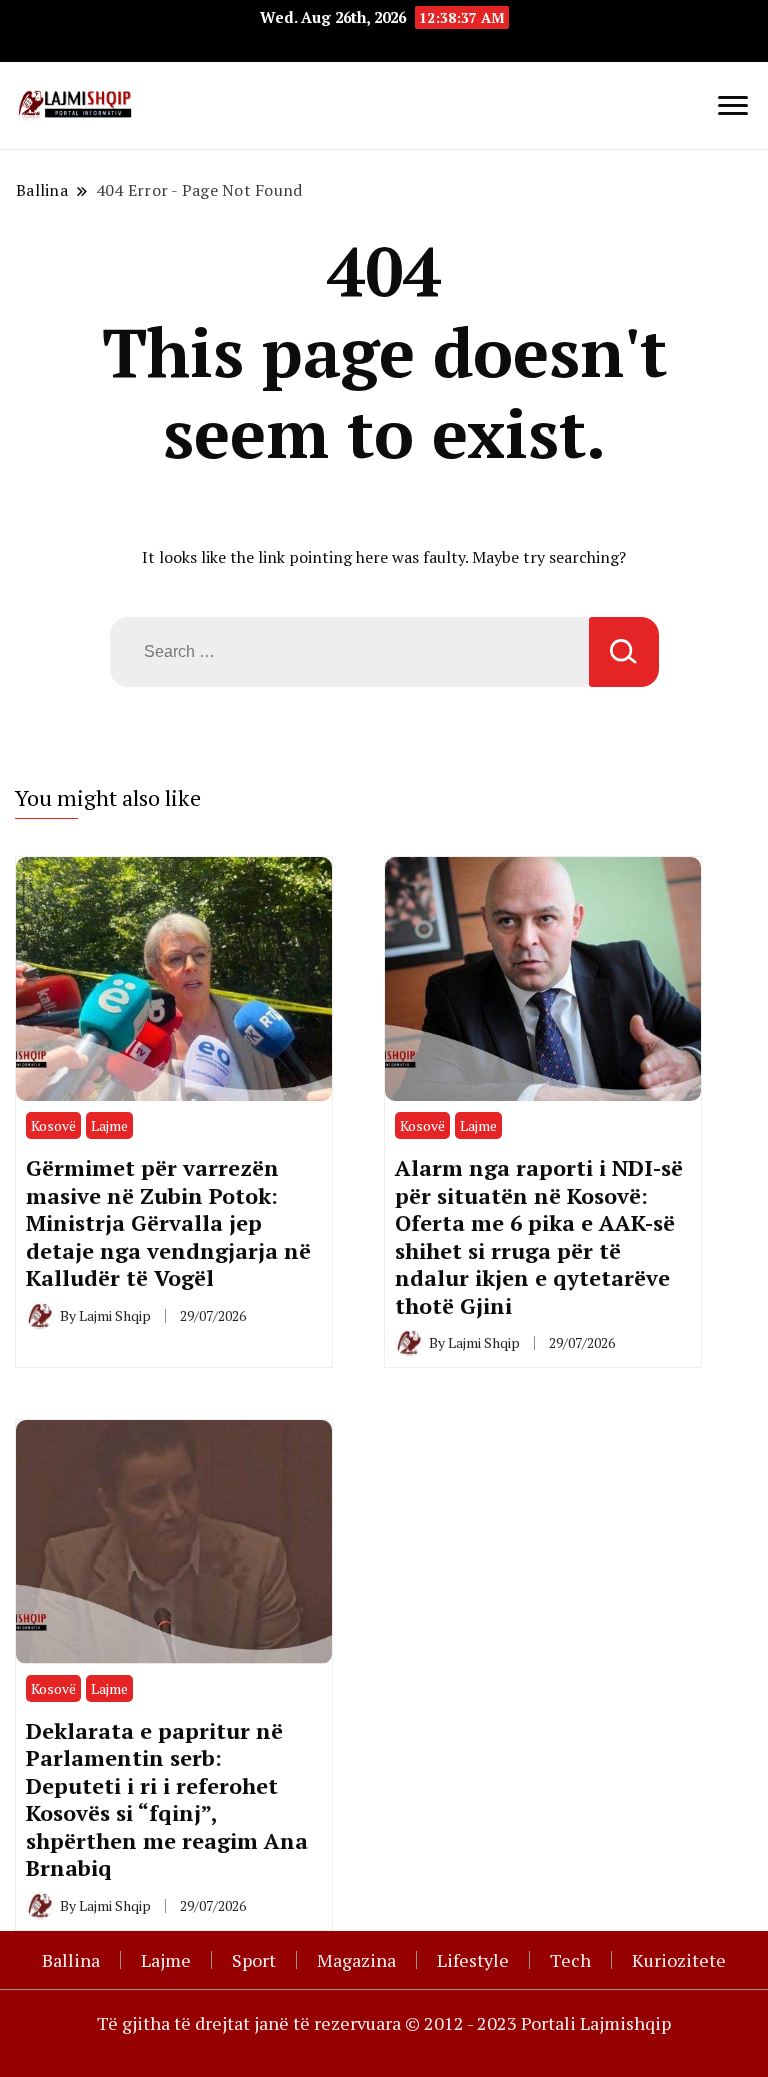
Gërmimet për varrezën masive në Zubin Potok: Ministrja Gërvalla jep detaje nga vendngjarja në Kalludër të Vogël (168, 1222)
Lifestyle (473, 1960)
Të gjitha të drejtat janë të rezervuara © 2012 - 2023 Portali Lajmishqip (384, 2023)
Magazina (356, 1960)
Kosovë (53, 1125)
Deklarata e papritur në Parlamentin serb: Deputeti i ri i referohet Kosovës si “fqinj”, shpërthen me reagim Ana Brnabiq (167, 1799)
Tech (570, 1960)
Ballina (71, 1960)
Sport (254, 1960)
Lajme (109, 1125)
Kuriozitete (679, 1960)
